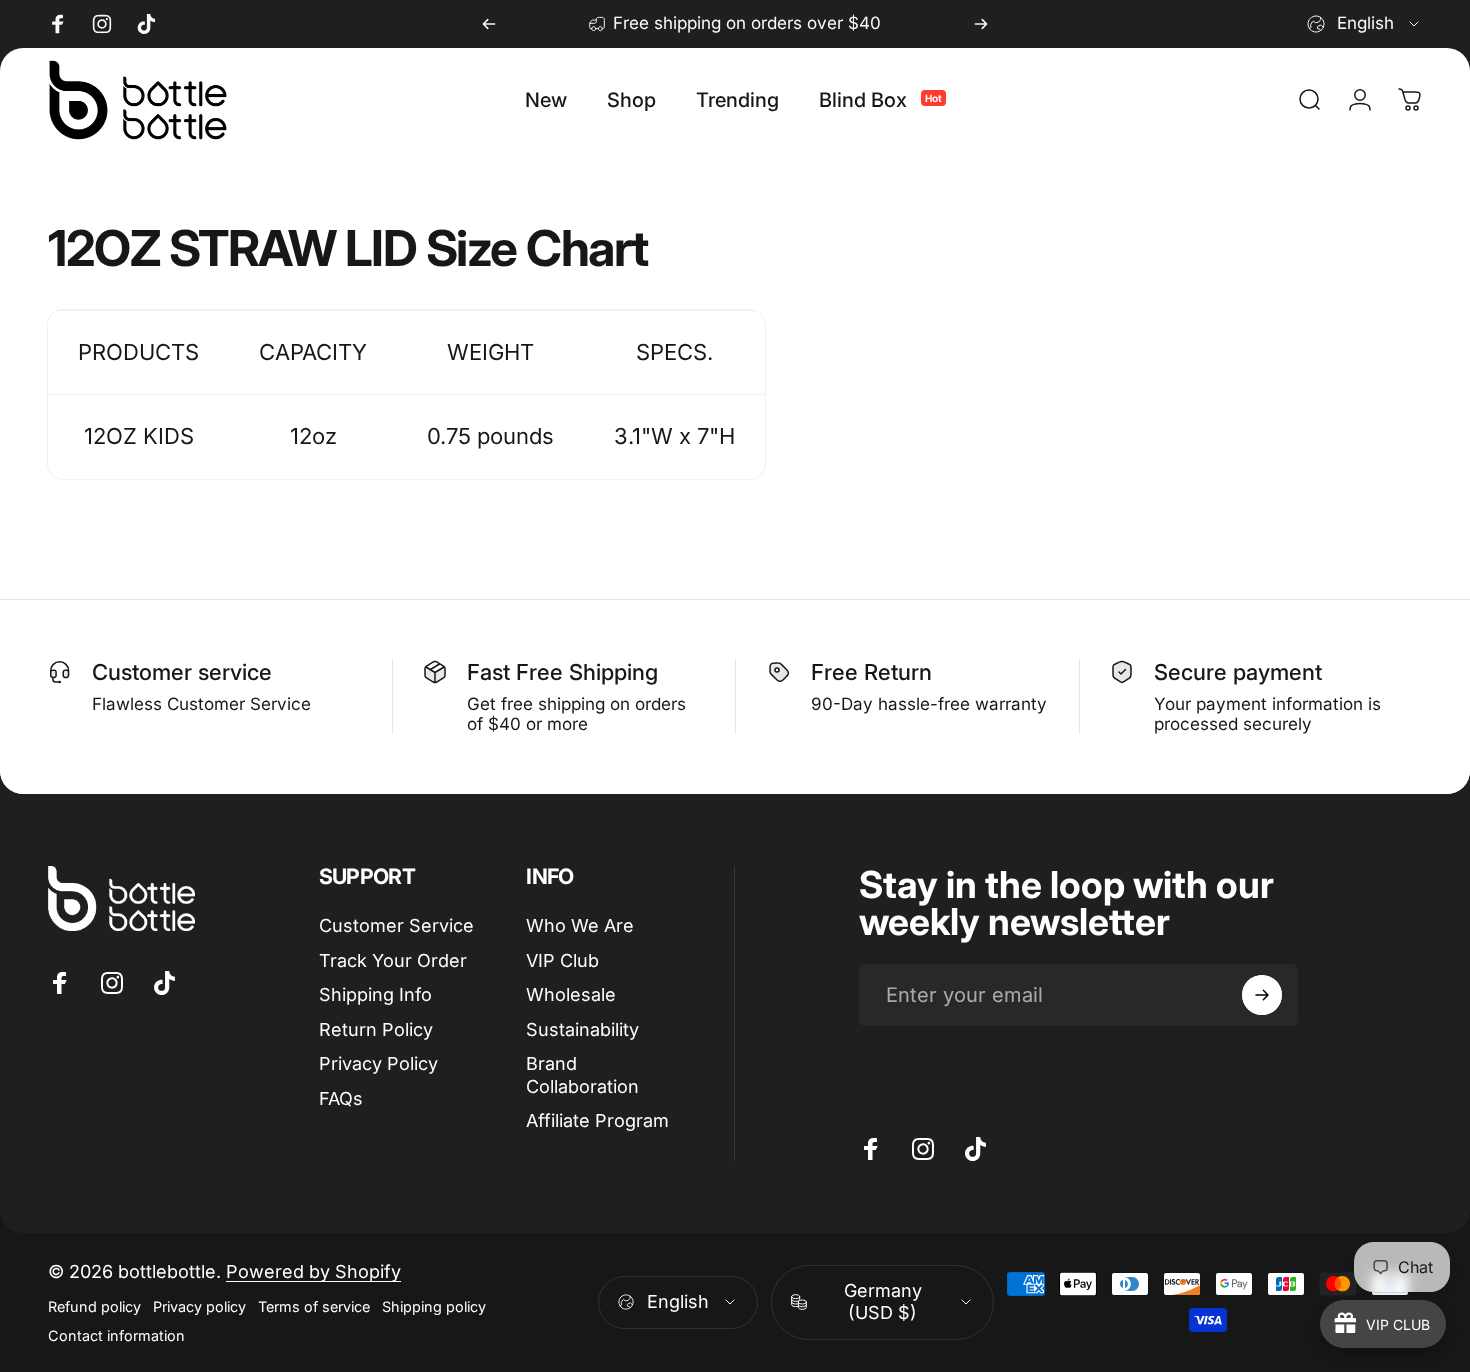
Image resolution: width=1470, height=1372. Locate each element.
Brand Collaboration (582, 1075)
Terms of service (314, 1306)
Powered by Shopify (313, 1271)
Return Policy (376, 1029)
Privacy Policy (378, 1063)
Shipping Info (375, 994)
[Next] (981, 24)
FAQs (341, 1098)
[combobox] (1364, 24)
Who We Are (580, 925)
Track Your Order (393, 960)
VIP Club (562, 960)
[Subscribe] (1262, 995)
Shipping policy (434, 1306)
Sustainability (582, 1029)
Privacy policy (199, 1306)
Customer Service (396, 925)
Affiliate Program (597, 1120)
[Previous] (489, 24)
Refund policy (94, 1306)
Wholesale (571, 994)
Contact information (116, 1335)
